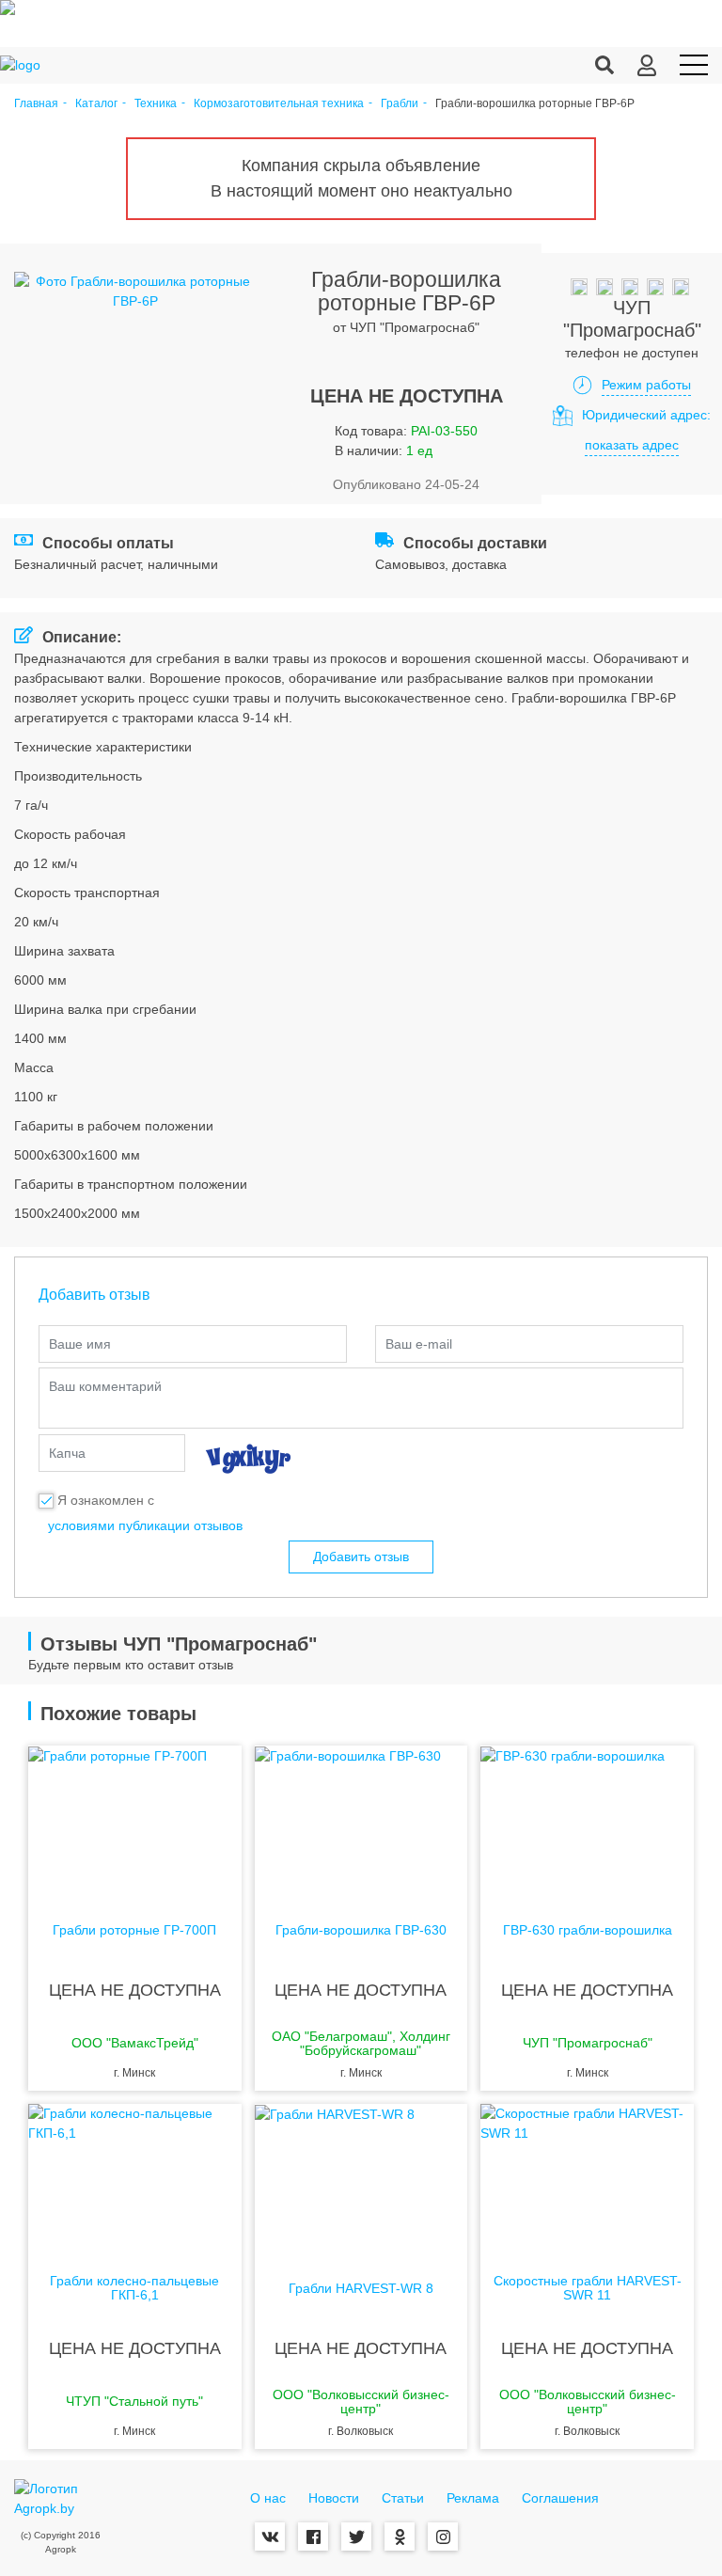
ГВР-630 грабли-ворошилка (588, 1930)
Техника (156, 104)
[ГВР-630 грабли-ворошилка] (587, 1821)
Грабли (400, 104)
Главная (36, 104)
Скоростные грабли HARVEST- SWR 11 (588, 2288)
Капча (67, 1453)
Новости (334, 2498)
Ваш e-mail (419, 1344)
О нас (268, 2498)
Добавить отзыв (361, 1557)
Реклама (473, 2498)
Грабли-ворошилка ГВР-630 (361, 1930)
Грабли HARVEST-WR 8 (361, 2289)
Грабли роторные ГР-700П (134, 1930)
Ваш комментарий (105, 1386)
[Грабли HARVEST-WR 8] (361, 2179)
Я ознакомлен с (106, 1500)
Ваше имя (80, 1344)
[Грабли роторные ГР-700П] (135, 1821)
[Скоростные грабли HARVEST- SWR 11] (587, 2179)
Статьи (403, 2498)
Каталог (96, 104)
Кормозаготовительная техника (279, 104)
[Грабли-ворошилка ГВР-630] (361, 1821)
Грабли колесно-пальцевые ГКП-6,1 (134, 2288)
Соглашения (560, 2498)
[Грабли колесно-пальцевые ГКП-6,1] (135, 2179)
